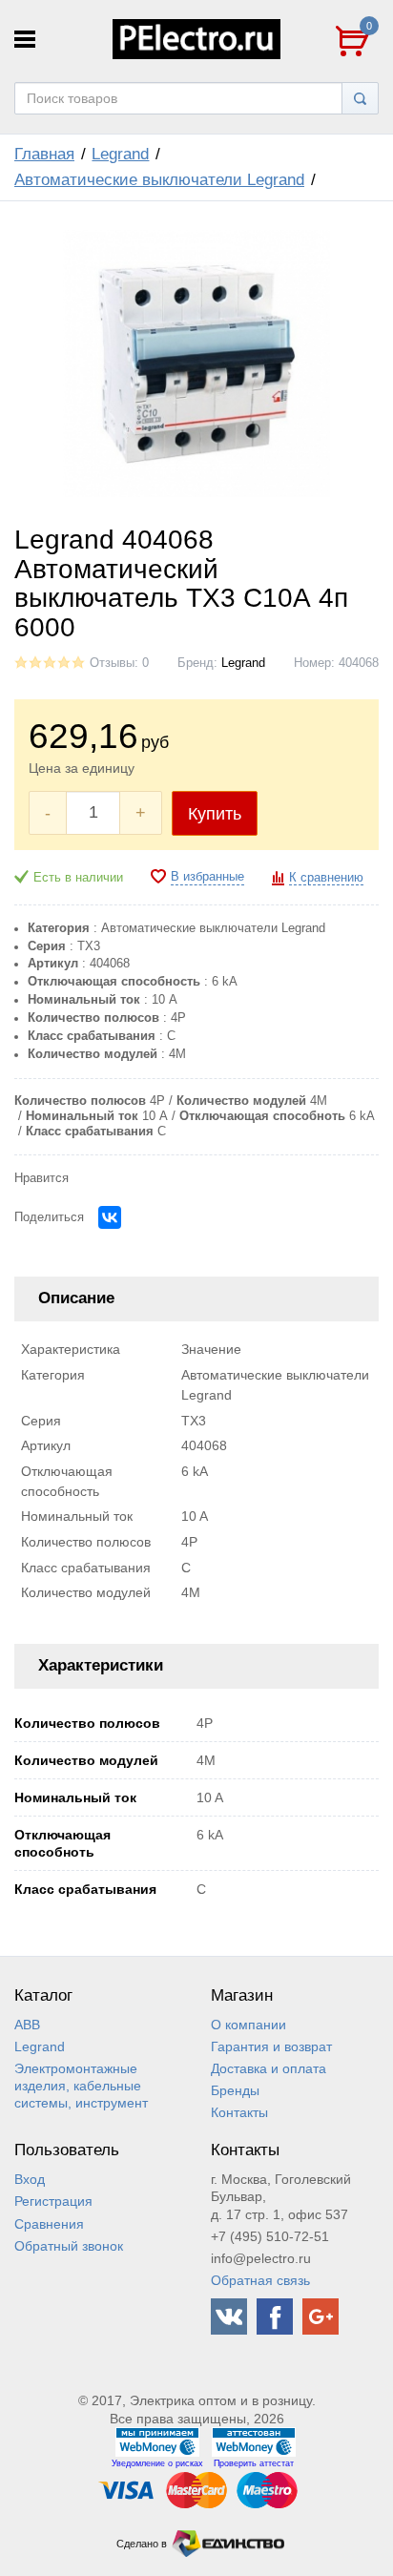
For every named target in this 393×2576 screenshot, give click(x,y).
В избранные (207, 877)
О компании (248, 2025)
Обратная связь (260, 2280)
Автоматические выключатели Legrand (159, 180)
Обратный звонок (69, 2246)
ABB (27, 2025)
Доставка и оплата (269, 2068)
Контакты (239, 2112)
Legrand (120, 154)
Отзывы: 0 (119, 663)
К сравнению (326, 878)
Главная (44, 154)
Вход (30, 2179)
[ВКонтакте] (110, 1217)
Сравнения (49, 2224)
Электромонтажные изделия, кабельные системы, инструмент (81, 2086)
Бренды (235, 2090)
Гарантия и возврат (271, 2046)
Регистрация (53, 2201)
